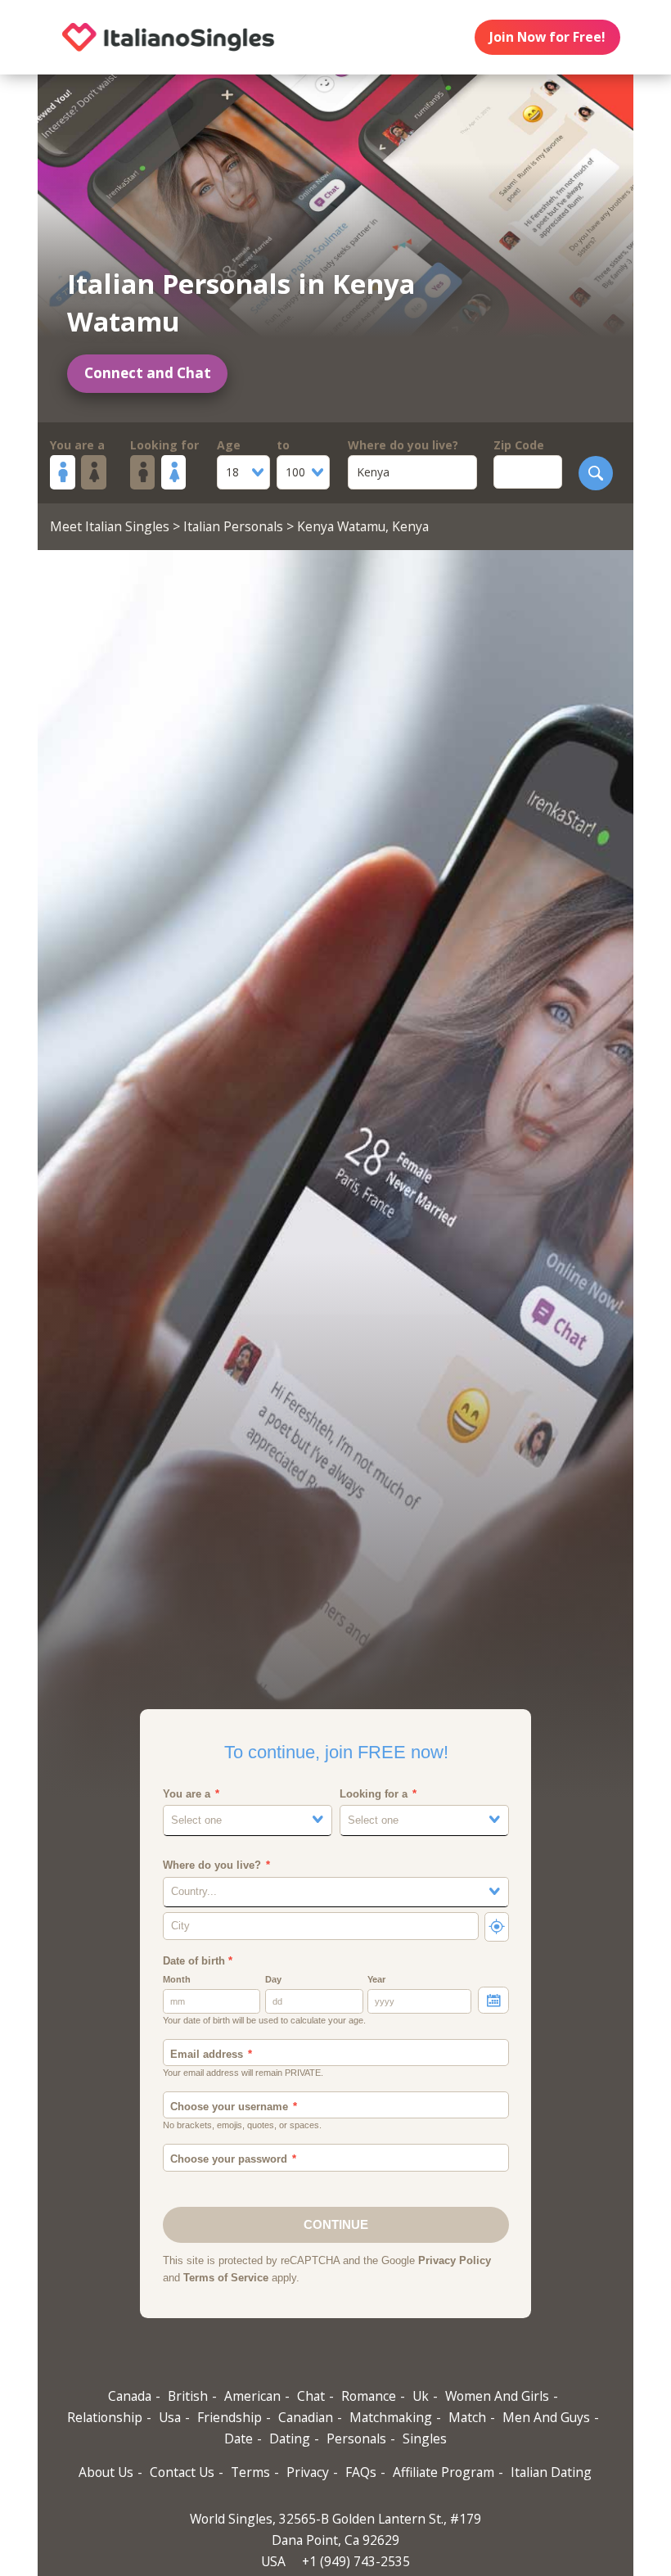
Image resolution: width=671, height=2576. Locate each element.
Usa (170, 2417)
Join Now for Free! (547, 37)
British (188, 2396)
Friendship (230, 2417)
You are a (77, 445)
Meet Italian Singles (110, 526)
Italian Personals (233, 526)
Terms (250, 2472)
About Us (106, 2472)
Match (467, 2417)
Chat (311, 2396)
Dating (290, 2438)
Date (239, 2438)
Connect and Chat (148, 373)
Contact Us (182, 2472)
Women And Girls (497, 2396)
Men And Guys (546, 2417)
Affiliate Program (444, 2472)
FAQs (361, 2472)
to (283, 445)
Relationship (105, 2417)
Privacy (308, 2472)
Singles (425, 2438)
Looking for (164, 445)
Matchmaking (391, 2417)
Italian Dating (551, 2472)
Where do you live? (403, 445)
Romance (369, 2396)
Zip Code (519, 445)
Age (229, 445)
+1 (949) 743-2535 (356, 2561)
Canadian (306, 2417)
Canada (130, 2396)
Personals (356, 2438)
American (252, 2396)
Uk (421, 2396)
